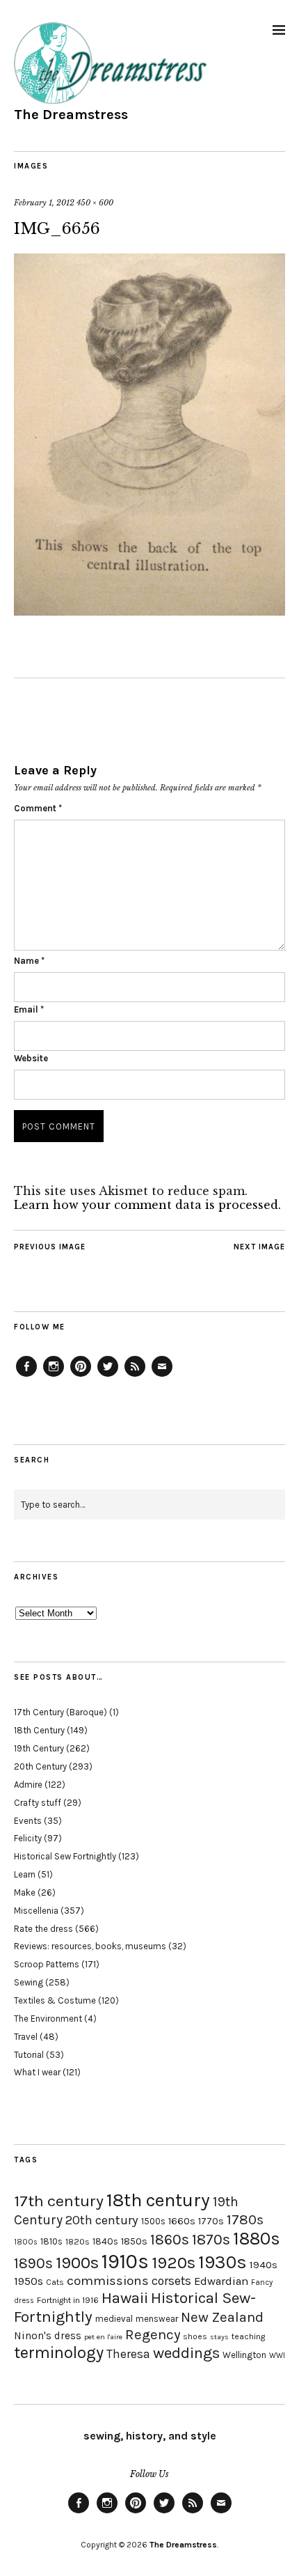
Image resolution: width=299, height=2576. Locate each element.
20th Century (40, 1766)
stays (219, 2337)
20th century (102, 2220)
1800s (26, 2242)
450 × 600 (95, 203)
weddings (186, 2353)
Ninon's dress (48, 2336)
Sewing (29, 1982)
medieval (114, 2319)
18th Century (39, 1730)
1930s (223, 2262)
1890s (33, 2263)
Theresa (128, 2354)
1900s (77, 2263)
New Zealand (222, 2317)
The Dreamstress (71, 115)
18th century (158, 2200)
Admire (28, 1785)
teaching (248, 2336)
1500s (153, 2221)
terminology (59, 2352)
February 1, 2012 (44, 203)
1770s (211, 2221)
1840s (105, 2241)
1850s (134, 2241)
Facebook (26, 1376)
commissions (108, 2281)
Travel (26, 2037)
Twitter (108, 1376)
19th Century (39, 1748)
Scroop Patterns (47, 1964)
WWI (277, 2356)
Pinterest (81, 1376)
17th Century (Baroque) (60, 1712)
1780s (245, 2219)
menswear (157, 2319)
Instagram (54, 1376)
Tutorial (29, 2055)
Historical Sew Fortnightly (65, 1856)
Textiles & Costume (55, 2000)
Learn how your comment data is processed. (147, 1205)
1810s (51, 2241)
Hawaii (125, 2298)
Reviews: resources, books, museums (90, 1946)
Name (29, 961)
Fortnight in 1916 (68, 2300)
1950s (29, 2281)
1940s (264, 2265)
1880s (257, 2239)
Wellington (244, 2355)
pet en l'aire (103, 2337)
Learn (25, 1874)
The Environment (48, 2019)
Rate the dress (43, 1929)
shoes (195, 2336)
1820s (78, 2241)
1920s (173, 2263)
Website (31, 1058)
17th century (59, 2201)
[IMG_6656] (149, 611)
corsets (171, 2281)
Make (25, 1892)
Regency (153, 2334)
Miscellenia (36, 1911)
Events (28, 1821)
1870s (211, 2239)
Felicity (28, 1838)
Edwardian (221, 2281)
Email (29, 1009)
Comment (38, 808)
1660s (182, 2221)
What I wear (37, 2072)
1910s (125, 2261)
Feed (135, 1376)
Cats (55, 2282)
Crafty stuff (38, 1803)
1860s (170, 2240)
